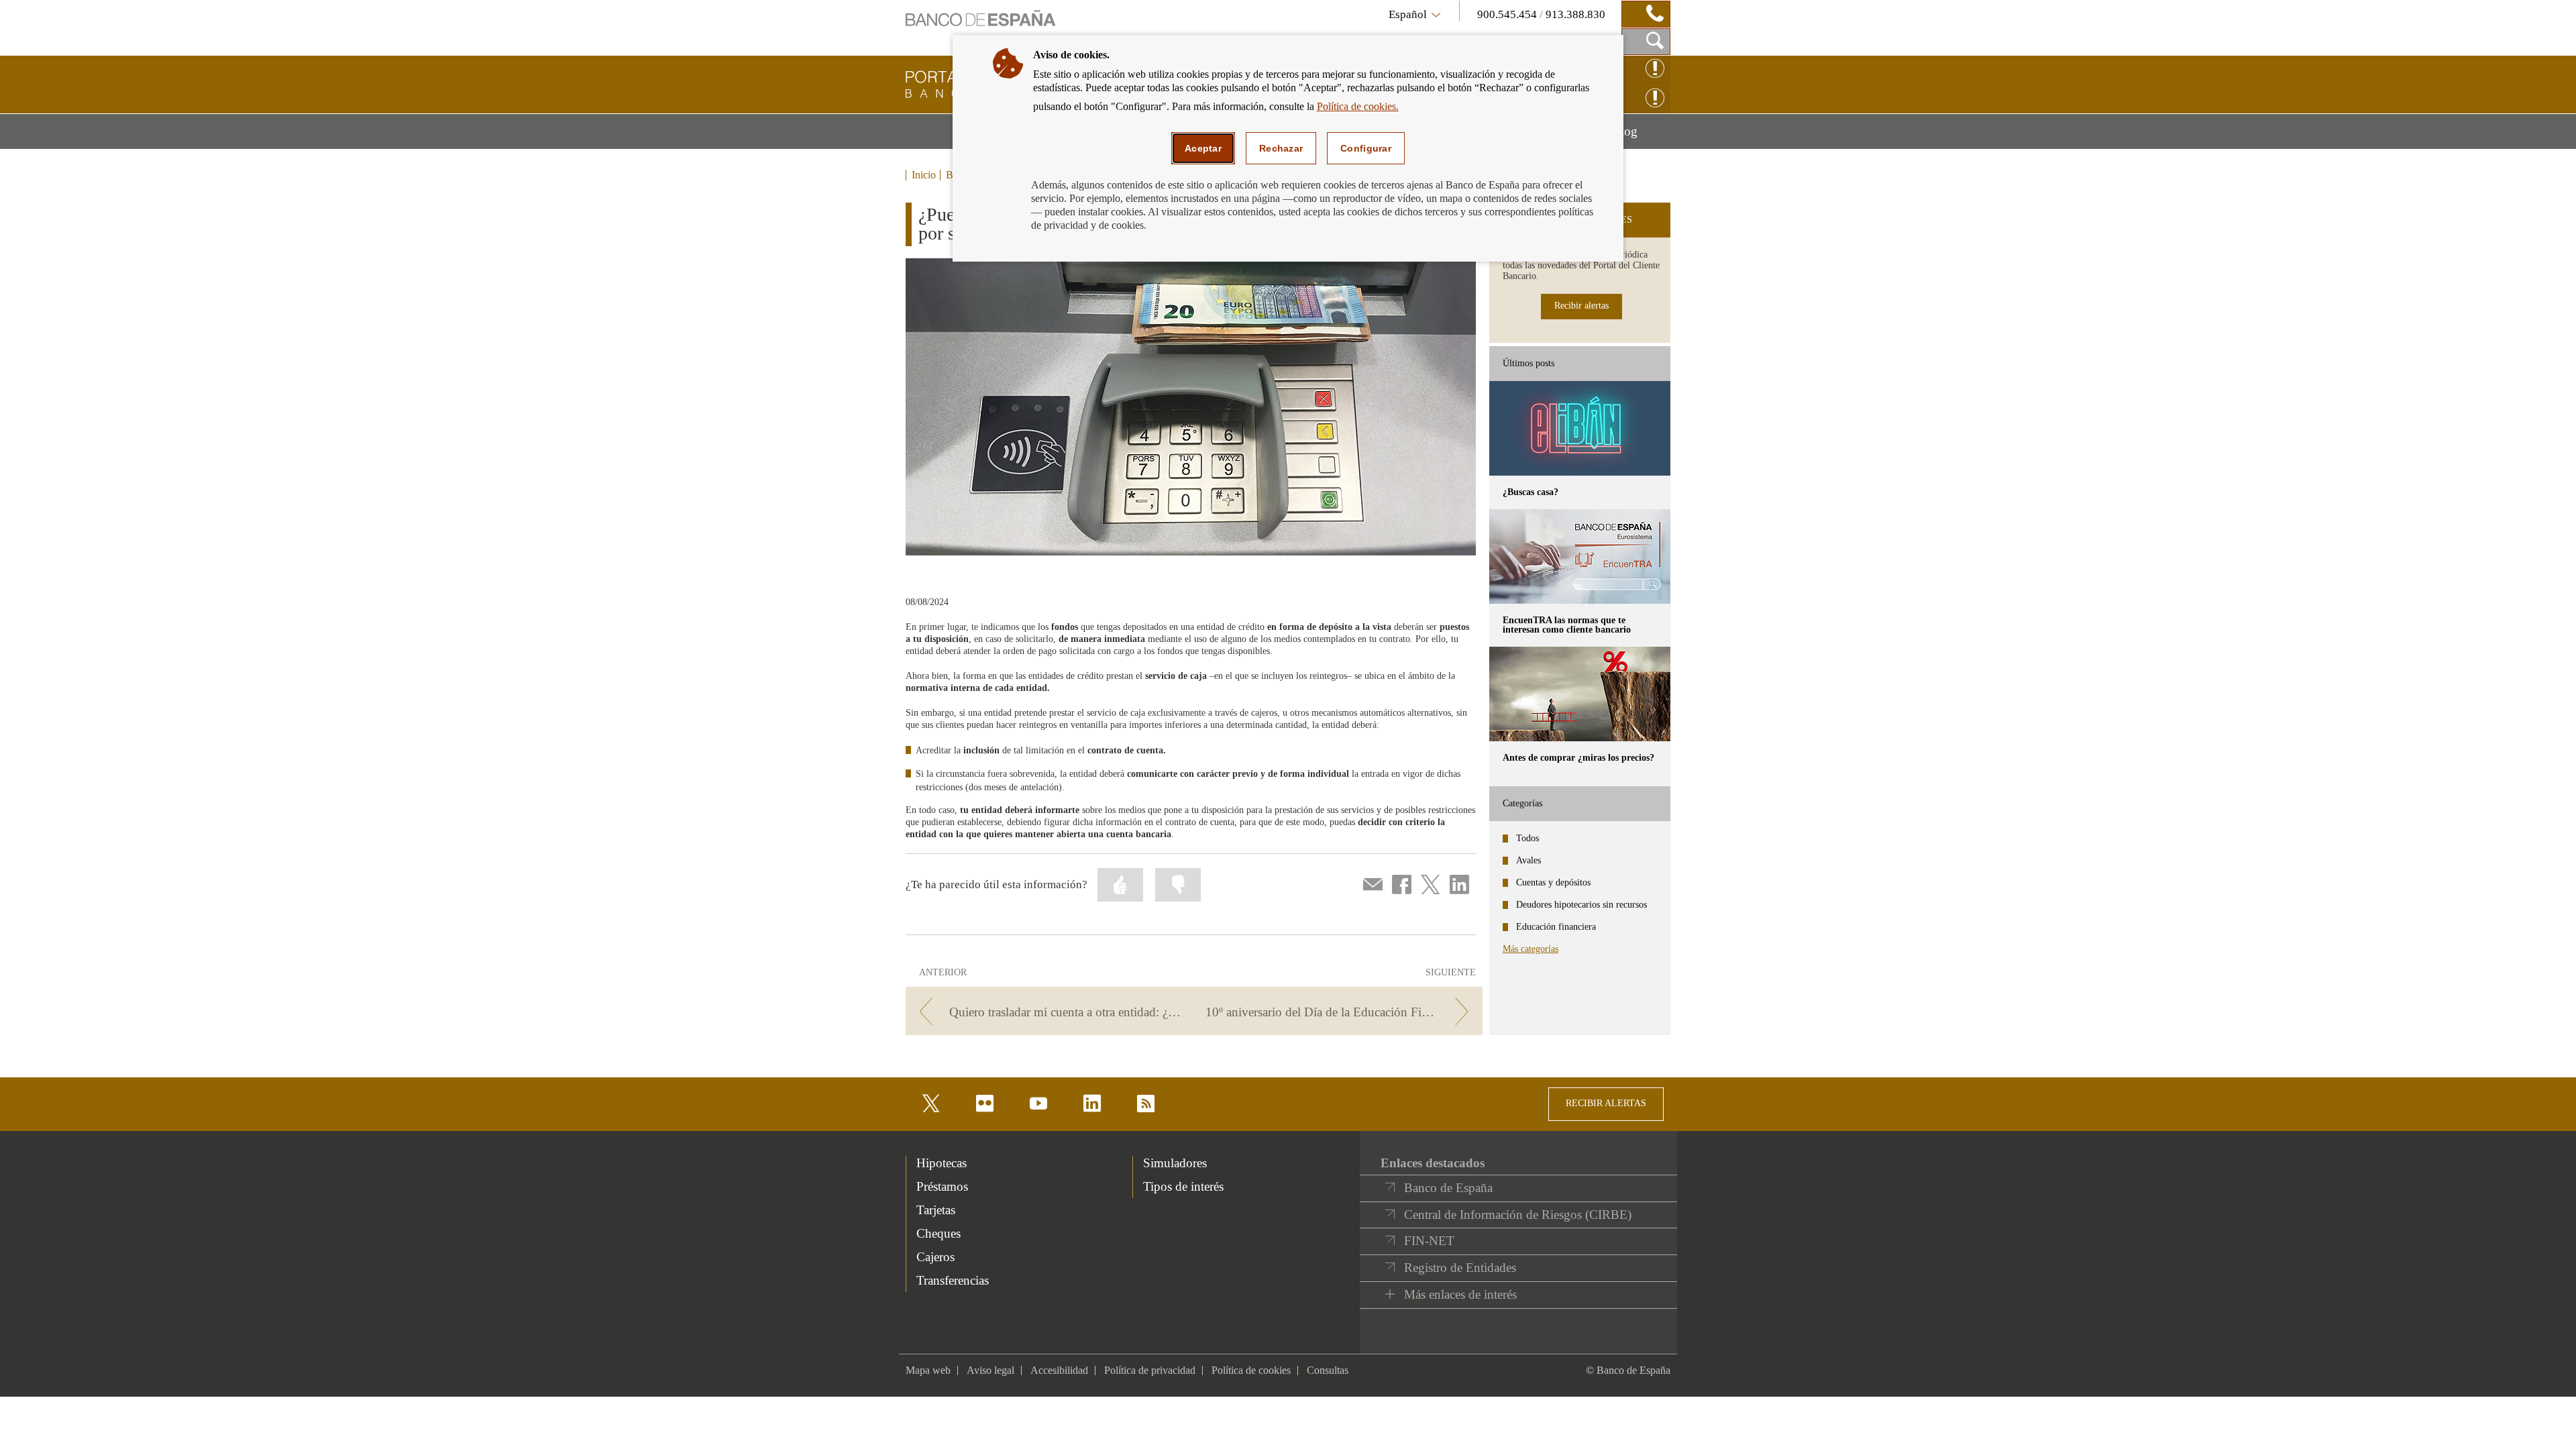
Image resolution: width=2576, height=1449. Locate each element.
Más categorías (1531, 949)
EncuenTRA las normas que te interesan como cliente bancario (1567, 625)
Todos (1527, 838)
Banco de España (1448, 1188)
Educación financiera (1556, 927)
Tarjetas (936, 1210)
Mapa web (928, 1370)
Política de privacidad (1150, 1370)
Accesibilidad (1059, 1370)
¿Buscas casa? (1531, 492)
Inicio (924, 175)
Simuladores (1175, 1163)
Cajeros (935, 1257)
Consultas (1328, 1370)
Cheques (938, 1233)
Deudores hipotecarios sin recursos (1581, 905)
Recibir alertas (1581, 306)
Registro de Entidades (1460, 1268)
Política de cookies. (1358, 106)
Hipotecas (942, 1163)
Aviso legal (990, 1370)
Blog (1641, 136)
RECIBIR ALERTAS (1606, 1103)
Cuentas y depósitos (1553, 882)
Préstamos (942, 1186)
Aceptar (1203, 148)
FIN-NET (1429, 1241)
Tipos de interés (1183, 1186)
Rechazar (1281, 148)
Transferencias (953, 1280)
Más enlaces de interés (1460, 1294)
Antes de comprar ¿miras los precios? (1578, 758)
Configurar (1366, 148)
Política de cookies (1251, 1370)
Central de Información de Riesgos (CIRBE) (1518, 1215)
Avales (1528, 860)
